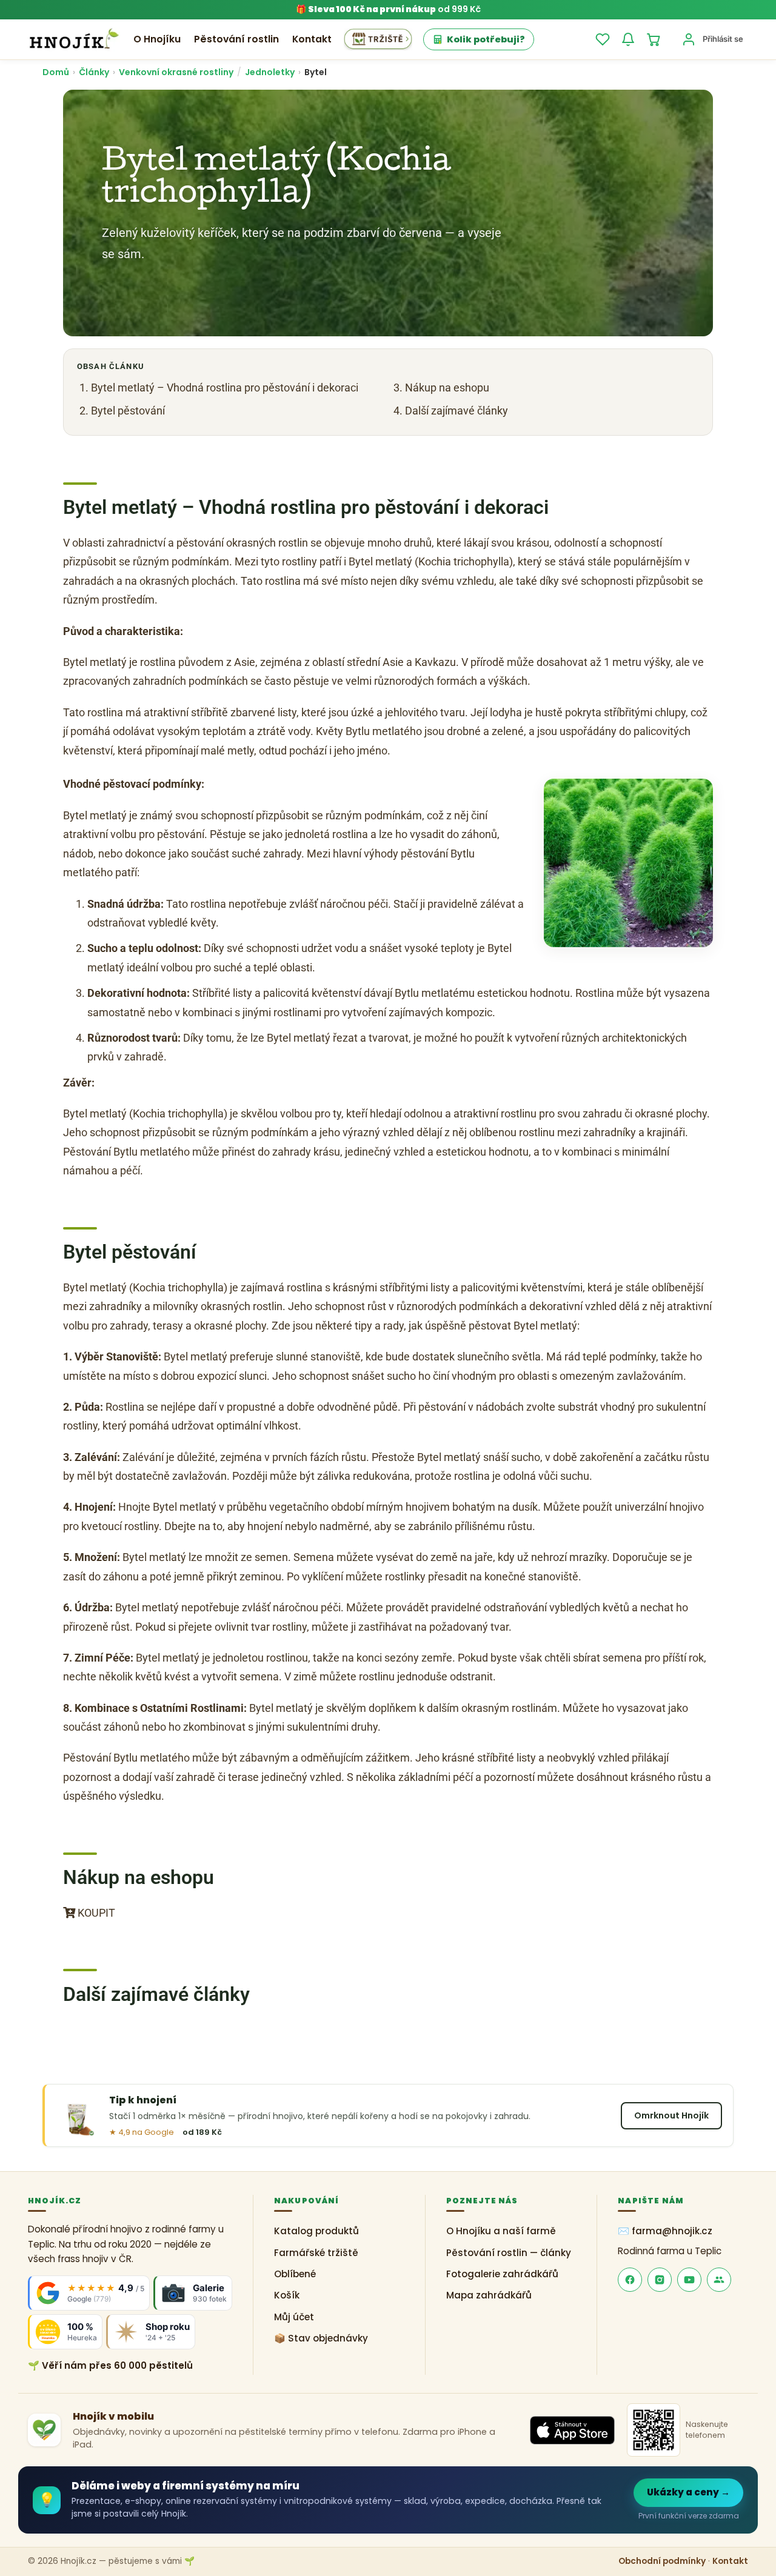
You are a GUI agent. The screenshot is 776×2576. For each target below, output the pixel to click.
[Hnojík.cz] (74, 39)
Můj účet (294, 2317)
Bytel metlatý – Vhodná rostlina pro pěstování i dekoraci (225, 388)
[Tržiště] (378, 39)
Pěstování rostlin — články (509, 2253)
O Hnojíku (157, 39)
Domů (56, 72)
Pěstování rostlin (236, 39)
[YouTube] (689, 2280)
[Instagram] (660, 2280)
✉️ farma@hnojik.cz (665, 2232)
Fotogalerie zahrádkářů (502, 2274)
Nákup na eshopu (447, 388)
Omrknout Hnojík (671, 2115)
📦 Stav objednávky (321, 2338)
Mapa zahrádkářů (489, 2296)
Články (94, 72)
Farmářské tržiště (316, 2253)
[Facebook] (630, 2280)
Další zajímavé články (457, 411)
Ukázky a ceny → (688, 2492)
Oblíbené (295, 2274)
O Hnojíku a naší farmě (501, 2232)
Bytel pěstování (128, 411)
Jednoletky (270, 72)
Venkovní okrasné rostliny (176, 72)
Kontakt (312, 39)
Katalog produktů (316, 2232)
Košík (287, 2296)
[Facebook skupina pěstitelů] (719, 2280)
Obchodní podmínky (662, 2562)
